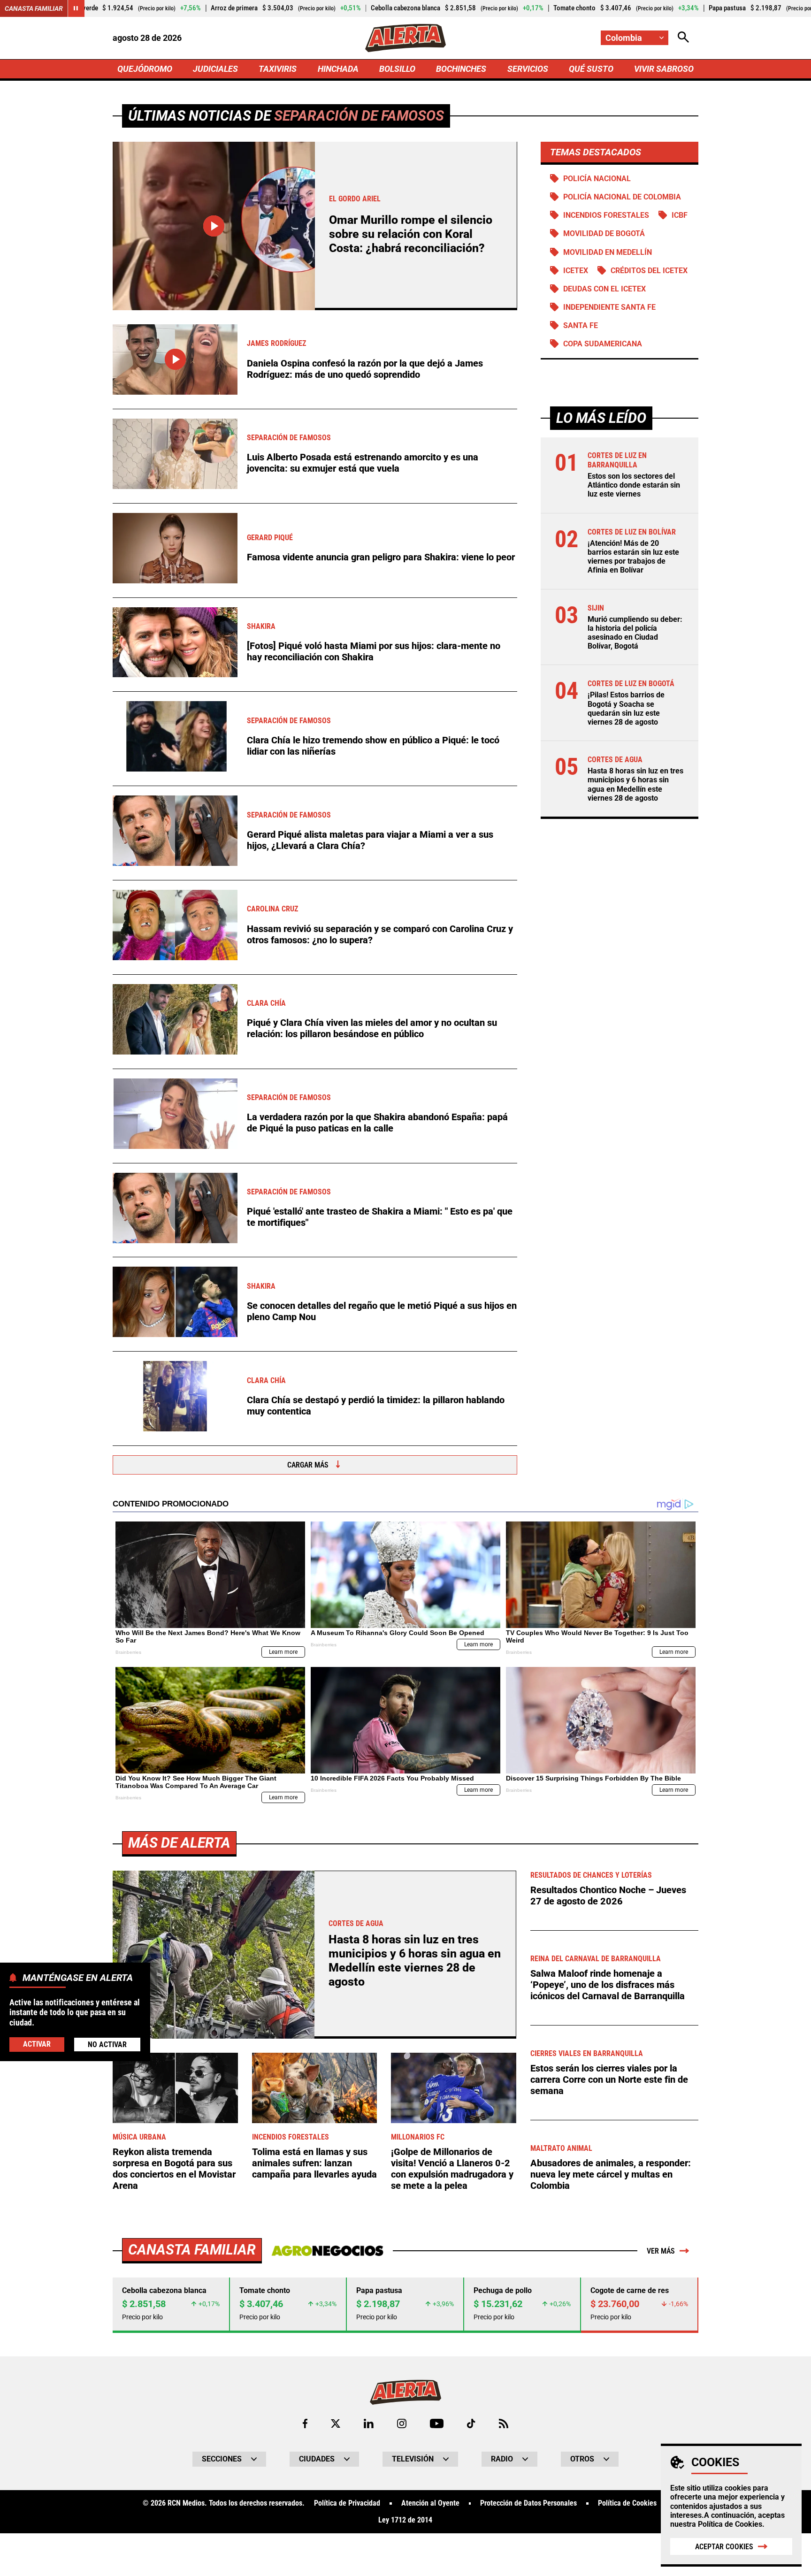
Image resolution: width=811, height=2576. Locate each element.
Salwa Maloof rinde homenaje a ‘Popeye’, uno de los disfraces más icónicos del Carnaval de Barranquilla (608, 1985)
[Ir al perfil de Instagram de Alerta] (402, 2423)
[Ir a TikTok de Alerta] (471, 2423)
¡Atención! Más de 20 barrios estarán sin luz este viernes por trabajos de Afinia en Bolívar (633, 557)
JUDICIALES (215, 69)
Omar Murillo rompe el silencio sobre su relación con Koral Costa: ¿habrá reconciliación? (411, 234)
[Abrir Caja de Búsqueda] (683, 38)
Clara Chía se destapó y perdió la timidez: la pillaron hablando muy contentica (376, 1406)
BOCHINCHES (461, 69)
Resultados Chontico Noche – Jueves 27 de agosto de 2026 (608, 1896)
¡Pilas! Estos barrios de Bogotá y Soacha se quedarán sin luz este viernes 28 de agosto (626, 708)
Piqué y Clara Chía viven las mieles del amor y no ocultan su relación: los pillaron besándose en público (372, 1028)
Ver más (661, 2251)
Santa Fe (581, 325)
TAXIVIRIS (278, 69)
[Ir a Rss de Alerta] (504, 2423)
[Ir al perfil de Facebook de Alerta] (305, 2423)
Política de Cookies (730, 2524)
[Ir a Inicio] (405, 38)
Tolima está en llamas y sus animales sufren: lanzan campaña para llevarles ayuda (314, 2163)
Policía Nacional (597, 179)
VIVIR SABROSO (664, 69)
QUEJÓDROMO (145, 69)
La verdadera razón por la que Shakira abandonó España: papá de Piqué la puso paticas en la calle (377, 1123)
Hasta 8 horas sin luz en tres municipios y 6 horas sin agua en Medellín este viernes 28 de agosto (635, 784)
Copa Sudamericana (603, 344)
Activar (37, 2044)
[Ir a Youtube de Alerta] (437, 2423)
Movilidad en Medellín (608, 252)
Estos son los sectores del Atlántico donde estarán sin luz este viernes (634, 485)
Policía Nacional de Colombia (622, 197)
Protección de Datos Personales (528, 2503)
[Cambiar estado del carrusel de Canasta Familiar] (76, 8)
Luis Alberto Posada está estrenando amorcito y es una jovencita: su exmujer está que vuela (363, 463)
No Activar (107, 2044)
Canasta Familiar (34, 8)
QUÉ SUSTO (591, 69)
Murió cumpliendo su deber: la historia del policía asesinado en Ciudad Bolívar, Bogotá (635, 632)
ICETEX (576, 271)
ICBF (680, 215)
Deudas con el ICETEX (604, 289)
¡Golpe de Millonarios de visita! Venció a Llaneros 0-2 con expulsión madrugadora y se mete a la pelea (452, 2169)
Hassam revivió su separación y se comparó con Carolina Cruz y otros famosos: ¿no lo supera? (380, 934)
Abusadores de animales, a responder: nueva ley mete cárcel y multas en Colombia (611, 2174)
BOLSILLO (397, 69)
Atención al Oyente (430, 2503)
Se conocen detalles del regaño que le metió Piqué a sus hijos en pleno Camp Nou (382, 1311)
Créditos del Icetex (649, 271)
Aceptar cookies (724, 2547)
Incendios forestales (606, 215)
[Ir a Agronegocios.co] (327, 2251)
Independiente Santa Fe (609, 307)
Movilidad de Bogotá (604, 233)
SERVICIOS (528, 69)
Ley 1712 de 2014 (405, 2520)
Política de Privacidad (347, 2503)
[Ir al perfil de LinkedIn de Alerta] (369, 2423)
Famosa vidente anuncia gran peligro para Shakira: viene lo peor (381, 557)
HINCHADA (338, 69)
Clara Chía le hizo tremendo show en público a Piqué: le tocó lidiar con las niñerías (373, 746)
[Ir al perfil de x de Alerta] (336, 2423)
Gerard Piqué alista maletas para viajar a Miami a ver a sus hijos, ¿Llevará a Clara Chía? (370, 840)
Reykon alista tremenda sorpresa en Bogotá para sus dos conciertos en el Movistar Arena (174, 2169)
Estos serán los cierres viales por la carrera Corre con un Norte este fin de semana (609, 2079)
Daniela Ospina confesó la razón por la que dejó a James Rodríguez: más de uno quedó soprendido (365, 369)
